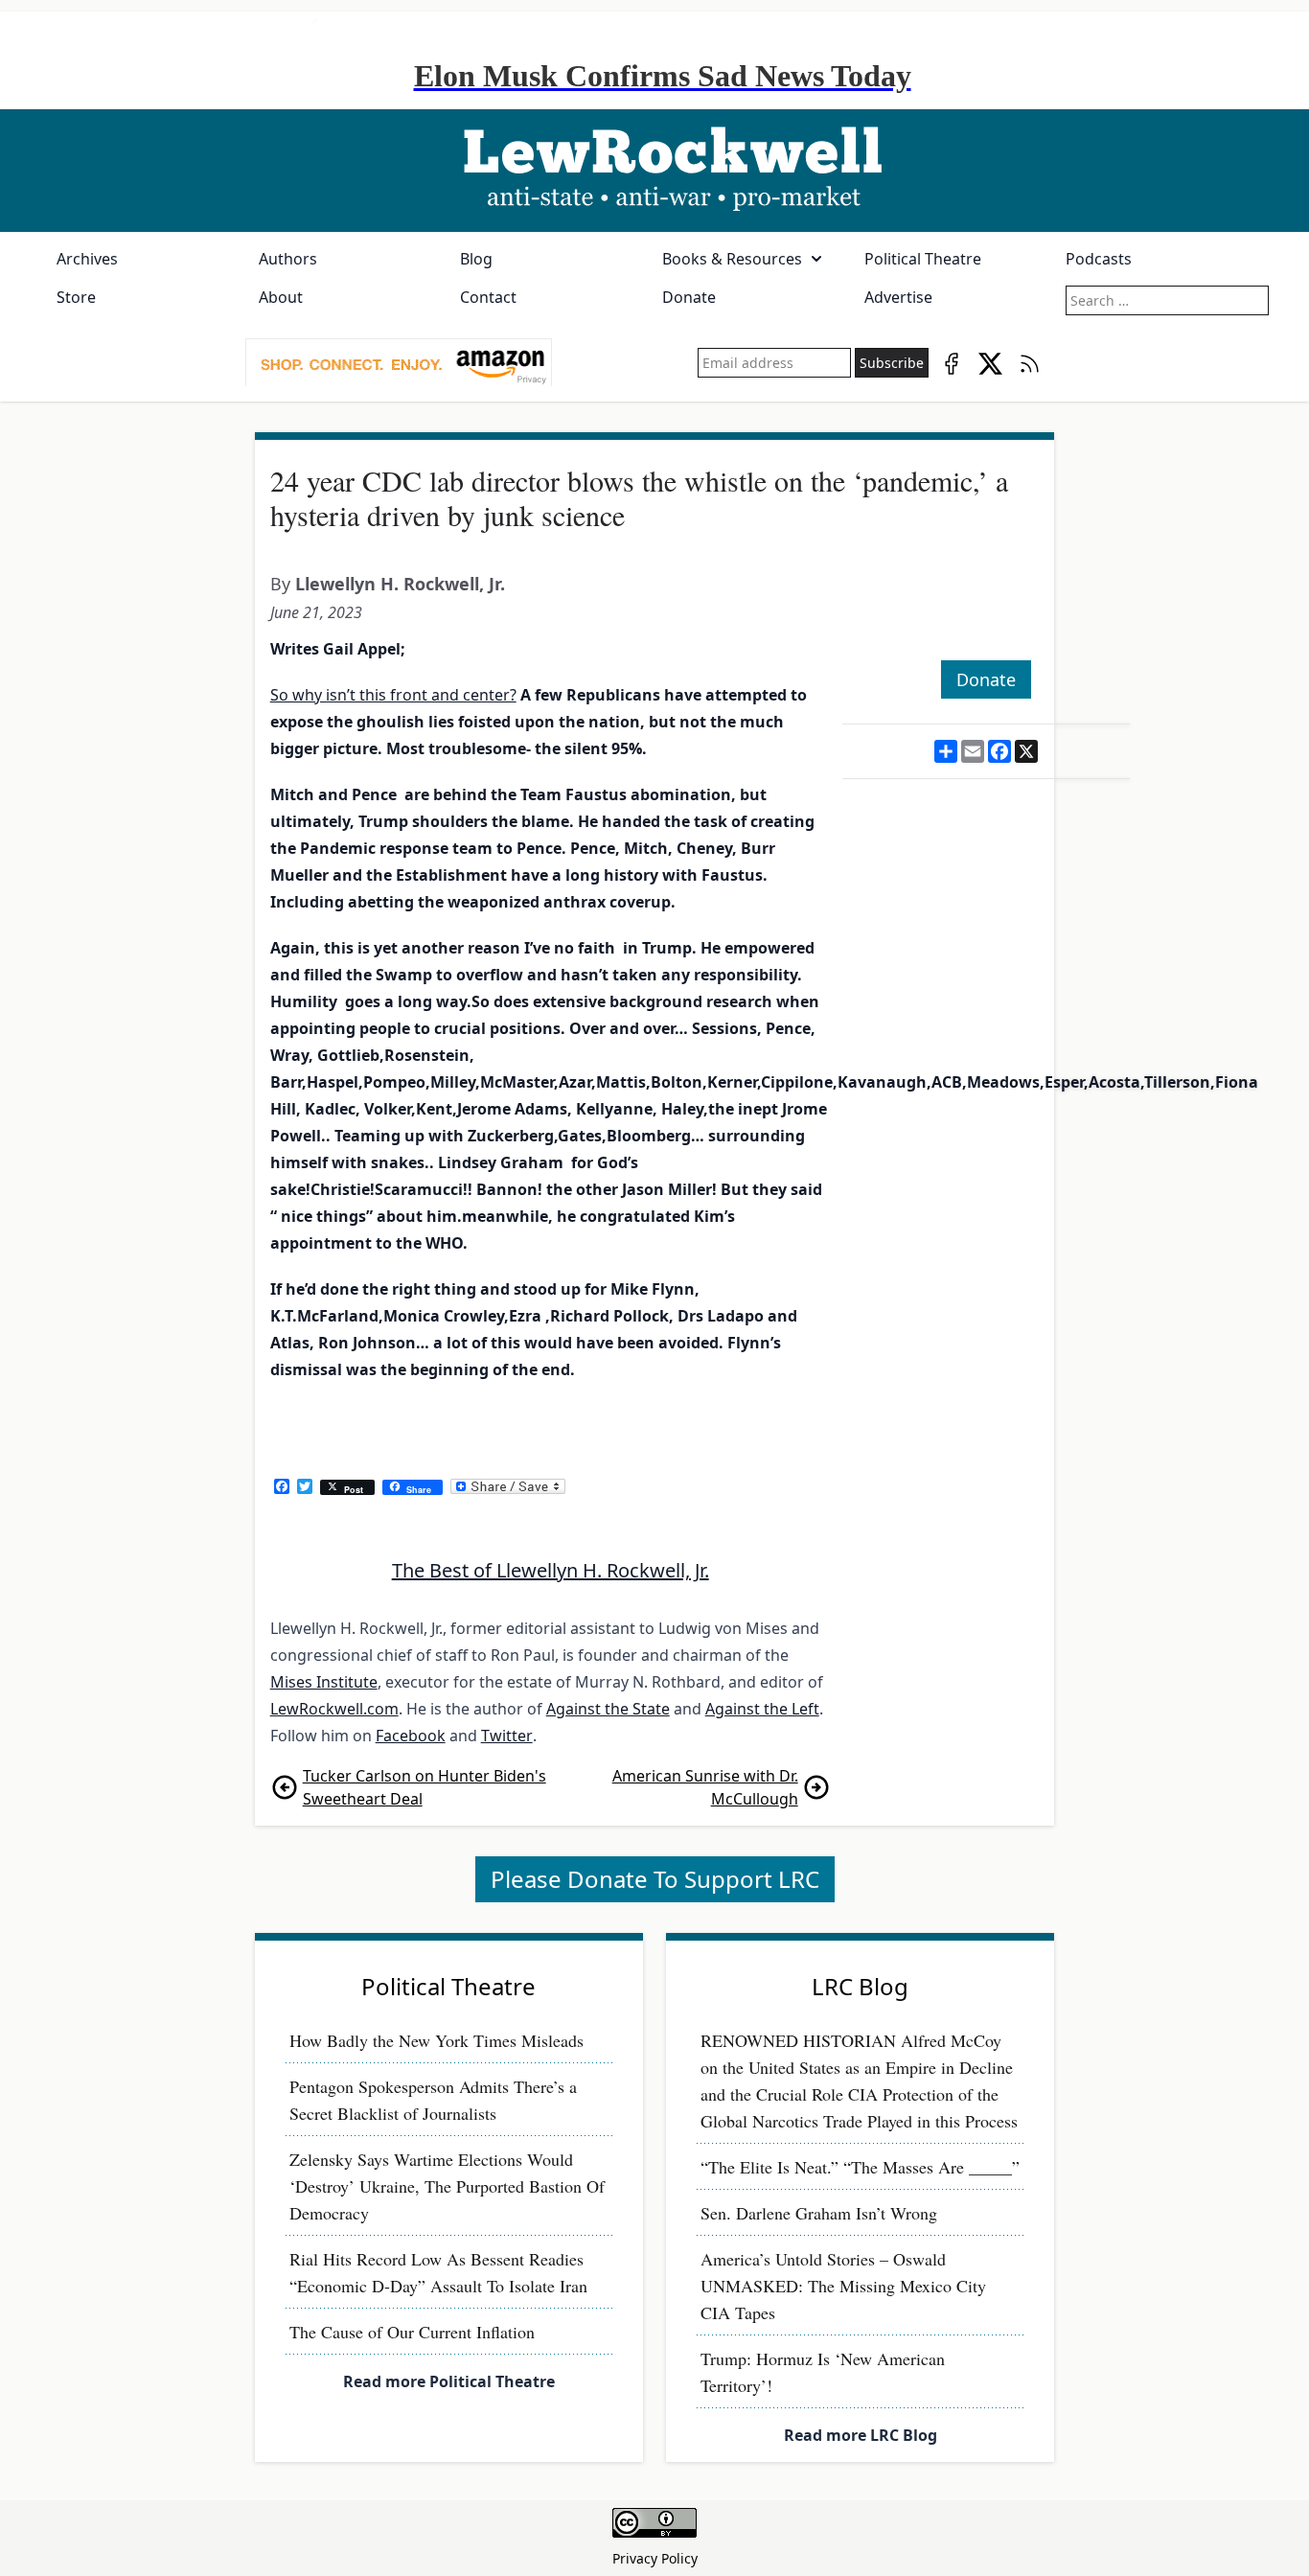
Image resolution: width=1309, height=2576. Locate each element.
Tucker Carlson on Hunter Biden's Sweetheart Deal (425, 1787)
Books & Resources (732, 259)
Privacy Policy (655, 2558)
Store (76, 297)
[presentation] (399, 363)
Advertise (898, 297)
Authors (288, 259)
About (281, 297)
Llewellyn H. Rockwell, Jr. (400, 584)
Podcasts (1099, 259)
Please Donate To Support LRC (655, 1879)
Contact (488, 297)
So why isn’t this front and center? (393, 695)
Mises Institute (324, 1682)
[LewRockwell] (654, 171)
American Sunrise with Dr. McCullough (705, 1787)
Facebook (411, 1736)
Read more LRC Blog (861, 2435)
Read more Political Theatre (449, 2381)
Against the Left (762, 1709)
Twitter (507, 1736)
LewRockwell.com (334, 1709)
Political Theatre (923, 259)
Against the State (608, 1709)
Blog (476, 259)
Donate (689, 297)
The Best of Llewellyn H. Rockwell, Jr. (551, 1570)
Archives (87, 259)
